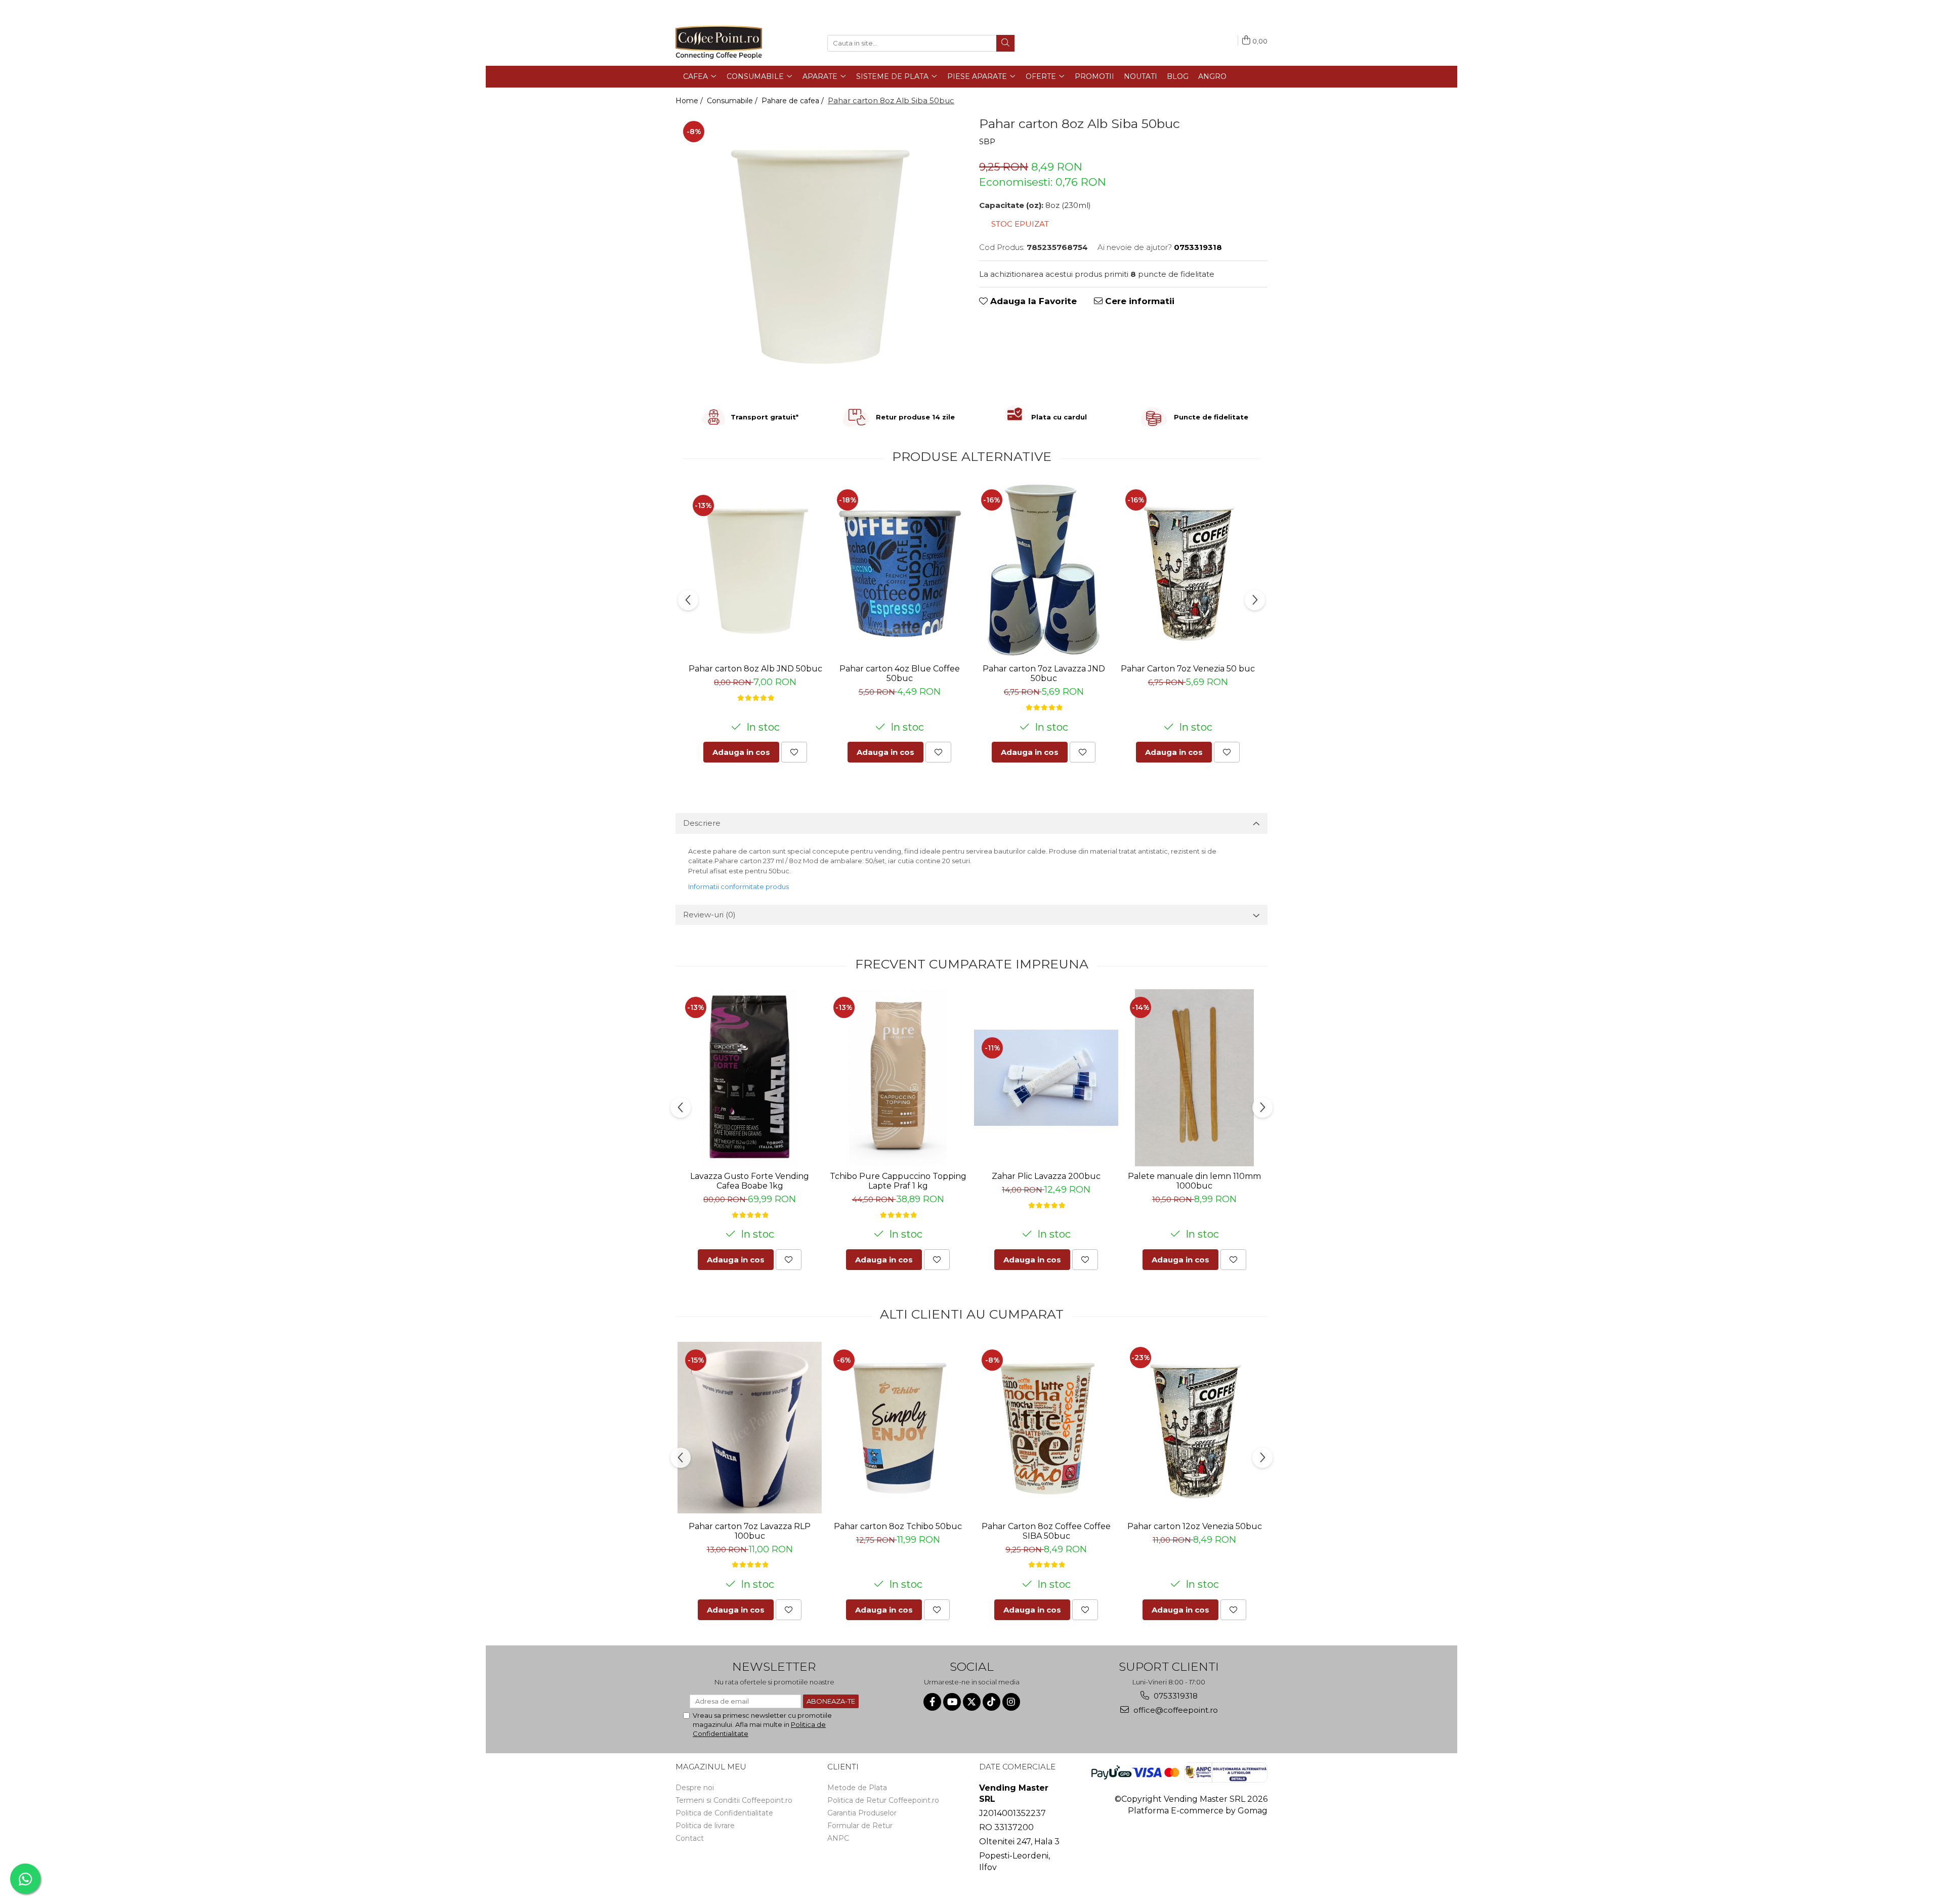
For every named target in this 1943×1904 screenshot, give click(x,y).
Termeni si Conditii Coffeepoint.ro (734, 1800)
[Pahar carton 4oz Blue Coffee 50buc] (899, 570)
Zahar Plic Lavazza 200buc (1046, 1176)
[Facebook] (932, 1702)
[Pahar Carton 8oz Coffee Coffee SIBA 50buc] (1046, 1427)
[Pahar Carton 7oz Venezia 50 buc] (1188, 570)
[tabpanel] (820, 255)
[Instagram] (1011, 1702)
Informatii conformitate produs (738, 886)
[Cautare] (1005, 43)
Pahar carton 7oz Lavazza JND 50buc (1044, 673)
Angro (1212, 76)
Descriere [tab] (702, 823)
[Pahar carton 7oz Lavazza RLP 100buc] (750, 1428)
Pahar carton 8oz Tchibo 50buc (898, 1526)
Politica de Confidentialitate (724, 1813)
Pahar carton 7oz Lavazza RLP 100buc (750, 1531)
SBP (987, 141)
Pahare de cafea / (794, 101)
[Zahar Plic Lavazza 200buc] (1046, 1077)
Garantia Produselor (862, 1813)
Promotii (1094, 76)
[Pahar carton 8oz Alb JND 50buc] (755, 570)
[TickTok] (991, 1702)
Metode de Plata (857, 1788)
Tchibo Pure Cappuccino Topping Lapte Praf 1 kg (898, 1181)
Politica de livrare (705, 1826)
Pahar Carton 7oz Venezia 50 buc (1188, 669)
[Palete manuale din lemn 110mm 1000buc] (1194, 1078)
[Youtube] (952, 1702)
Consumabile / (733, 101)
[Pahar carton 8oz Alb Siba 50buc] (820, 255)
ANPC (838, 1838)
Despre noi (695, 1788)
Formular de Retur (860, 1826)
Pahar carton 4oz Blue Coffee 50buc (900, 673)
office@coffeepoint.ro (1175, 1710)
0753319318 (1175, 1696)
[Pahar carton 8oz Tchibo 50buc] (898, 1427)
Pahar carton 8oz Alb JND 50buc (755, 669)
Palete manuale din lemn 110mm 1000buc (1194, 1181)
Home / (690, 101)
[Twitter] (972, 1702)
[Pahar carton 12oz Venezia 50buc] (1194, 1428)
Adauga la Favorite (1032, 301)
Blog (1178, 76)
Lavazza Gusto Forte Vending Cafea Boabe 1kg (750, 1181)
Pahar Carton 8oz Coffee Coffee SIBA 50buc (1046, 1531)
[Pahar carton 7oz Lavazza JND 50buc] (1044, 570)
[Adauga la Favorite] (794, 752)
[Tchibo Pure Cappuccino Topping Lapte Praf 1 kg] (898, 1078)
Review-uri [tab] (709, 915)
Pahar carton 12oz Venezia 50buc (1195, 1526)
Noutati (1141, 76)
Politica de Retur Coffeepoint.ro (883, 1800)
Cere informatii (1138, 301)
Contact (690, 1838)
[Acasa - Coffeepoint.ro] (726, 43)
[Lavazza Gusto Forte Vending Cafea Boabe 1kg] (750, 1078)
